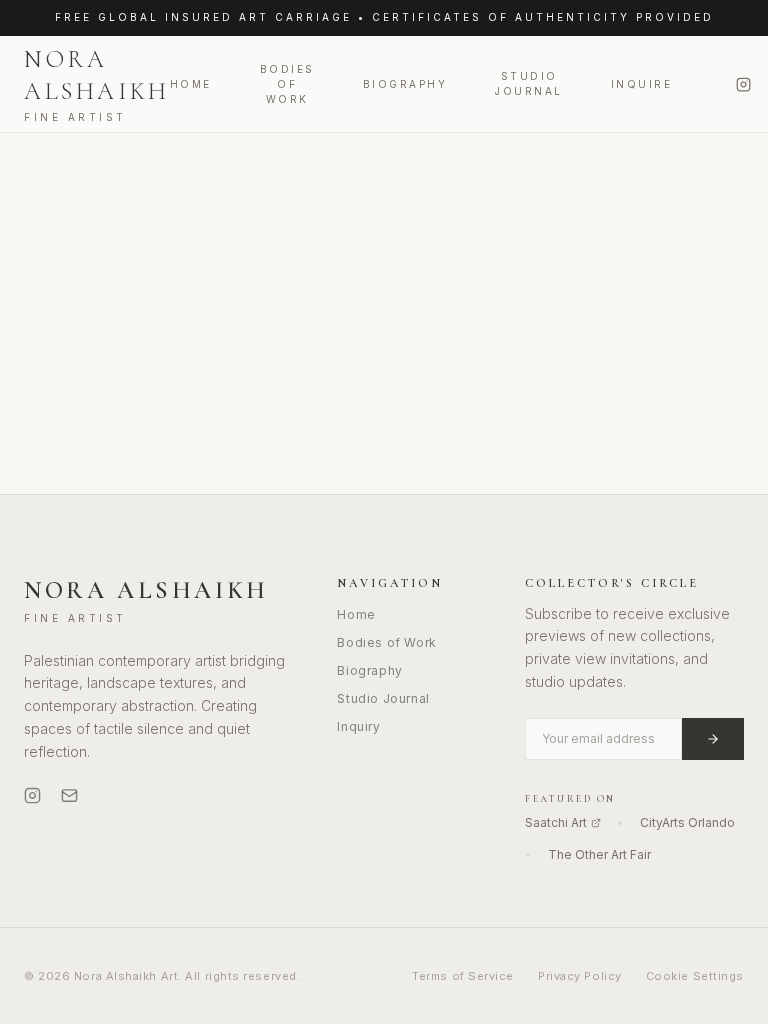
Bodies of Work (287, 84)
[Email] (69, 795)
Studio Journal (529, 83)
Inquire (642, 84)
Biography (405, 84)
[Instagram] (743, 84)
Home (191, 84)
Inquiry (358, 726)
